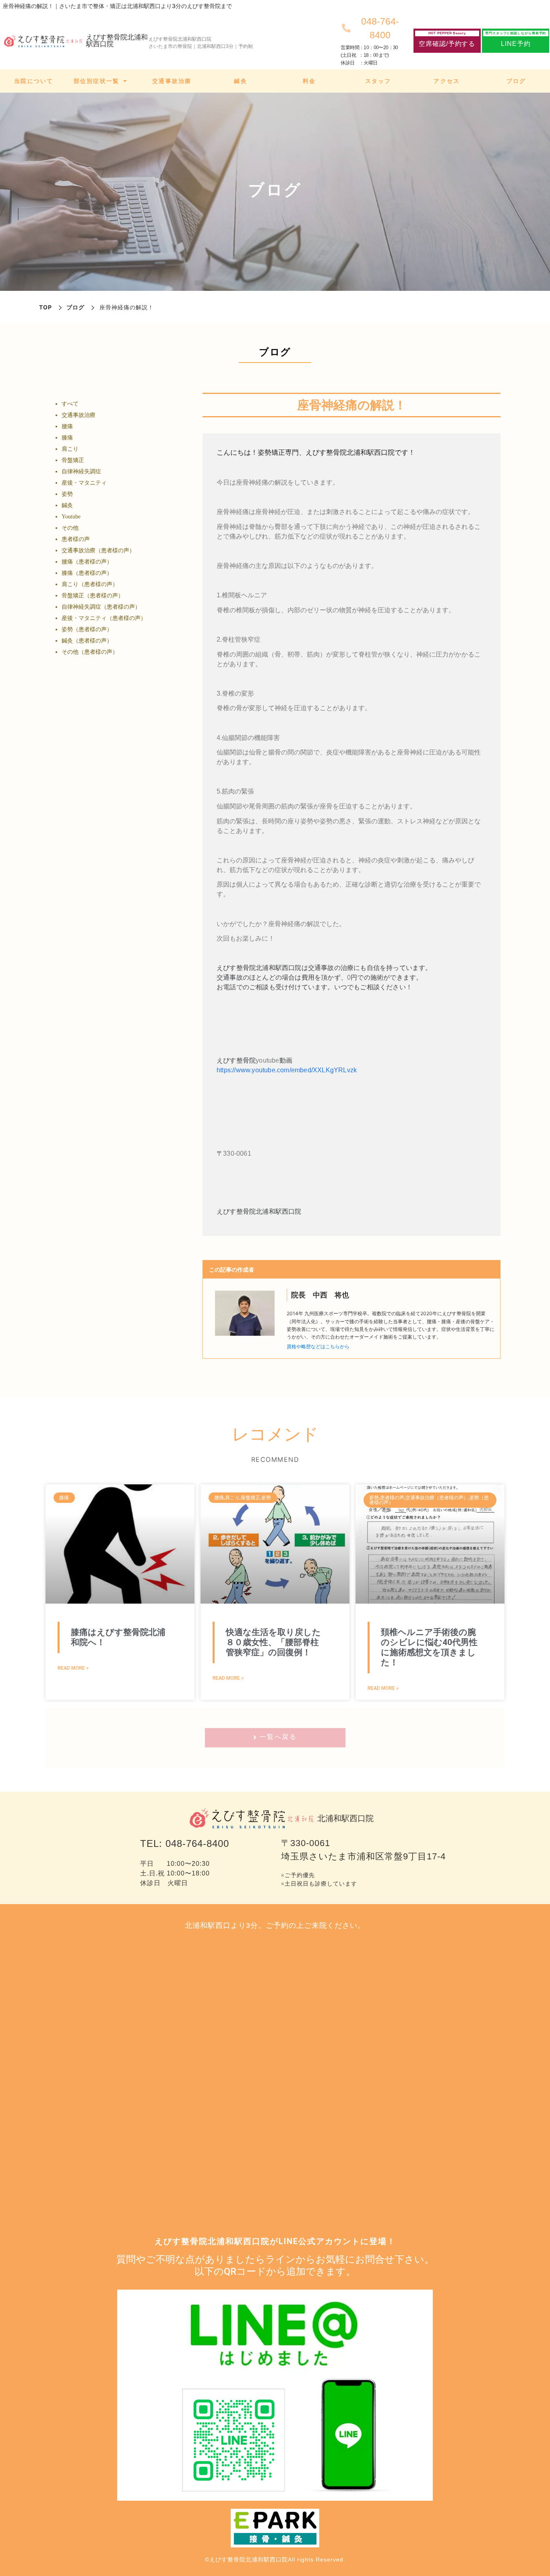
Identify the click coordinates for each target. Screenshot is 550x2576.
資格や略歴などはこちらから (318, 1346)
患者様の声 (76, 539)
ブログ (75, 307)
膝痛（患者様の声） (87, 573)
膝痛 (67, 438)
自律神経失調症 (81, 471)
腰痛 (67, 426)
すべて (70, 404)
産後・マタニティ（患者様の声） (104, 618)
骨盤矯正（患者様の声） (93, 596)
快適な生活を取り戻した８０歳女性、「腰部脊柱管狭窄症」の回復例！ (273, 1642)
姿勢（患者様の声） (87, 629)
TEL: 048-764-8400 (185, 1843)
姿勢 (67, 494)
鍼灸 (67, 505)
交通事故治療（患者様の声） (98, 550)
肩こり (70, 449)
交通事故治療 (79, 415)
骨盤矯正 (73, 460)
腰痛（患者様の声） (87, 562)
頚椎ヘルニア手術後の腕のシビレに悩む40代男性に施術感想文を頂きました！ (429, 1648)
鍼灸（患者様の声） (87, 641)
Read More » (73, 1668)
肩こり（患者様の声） (90, 584)
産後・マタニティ (84, 483)
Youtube (71, 517)
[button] (447, 41)
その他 (70, 528)
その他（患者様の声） (90, 652)
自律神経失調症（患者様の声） (101, 607)
